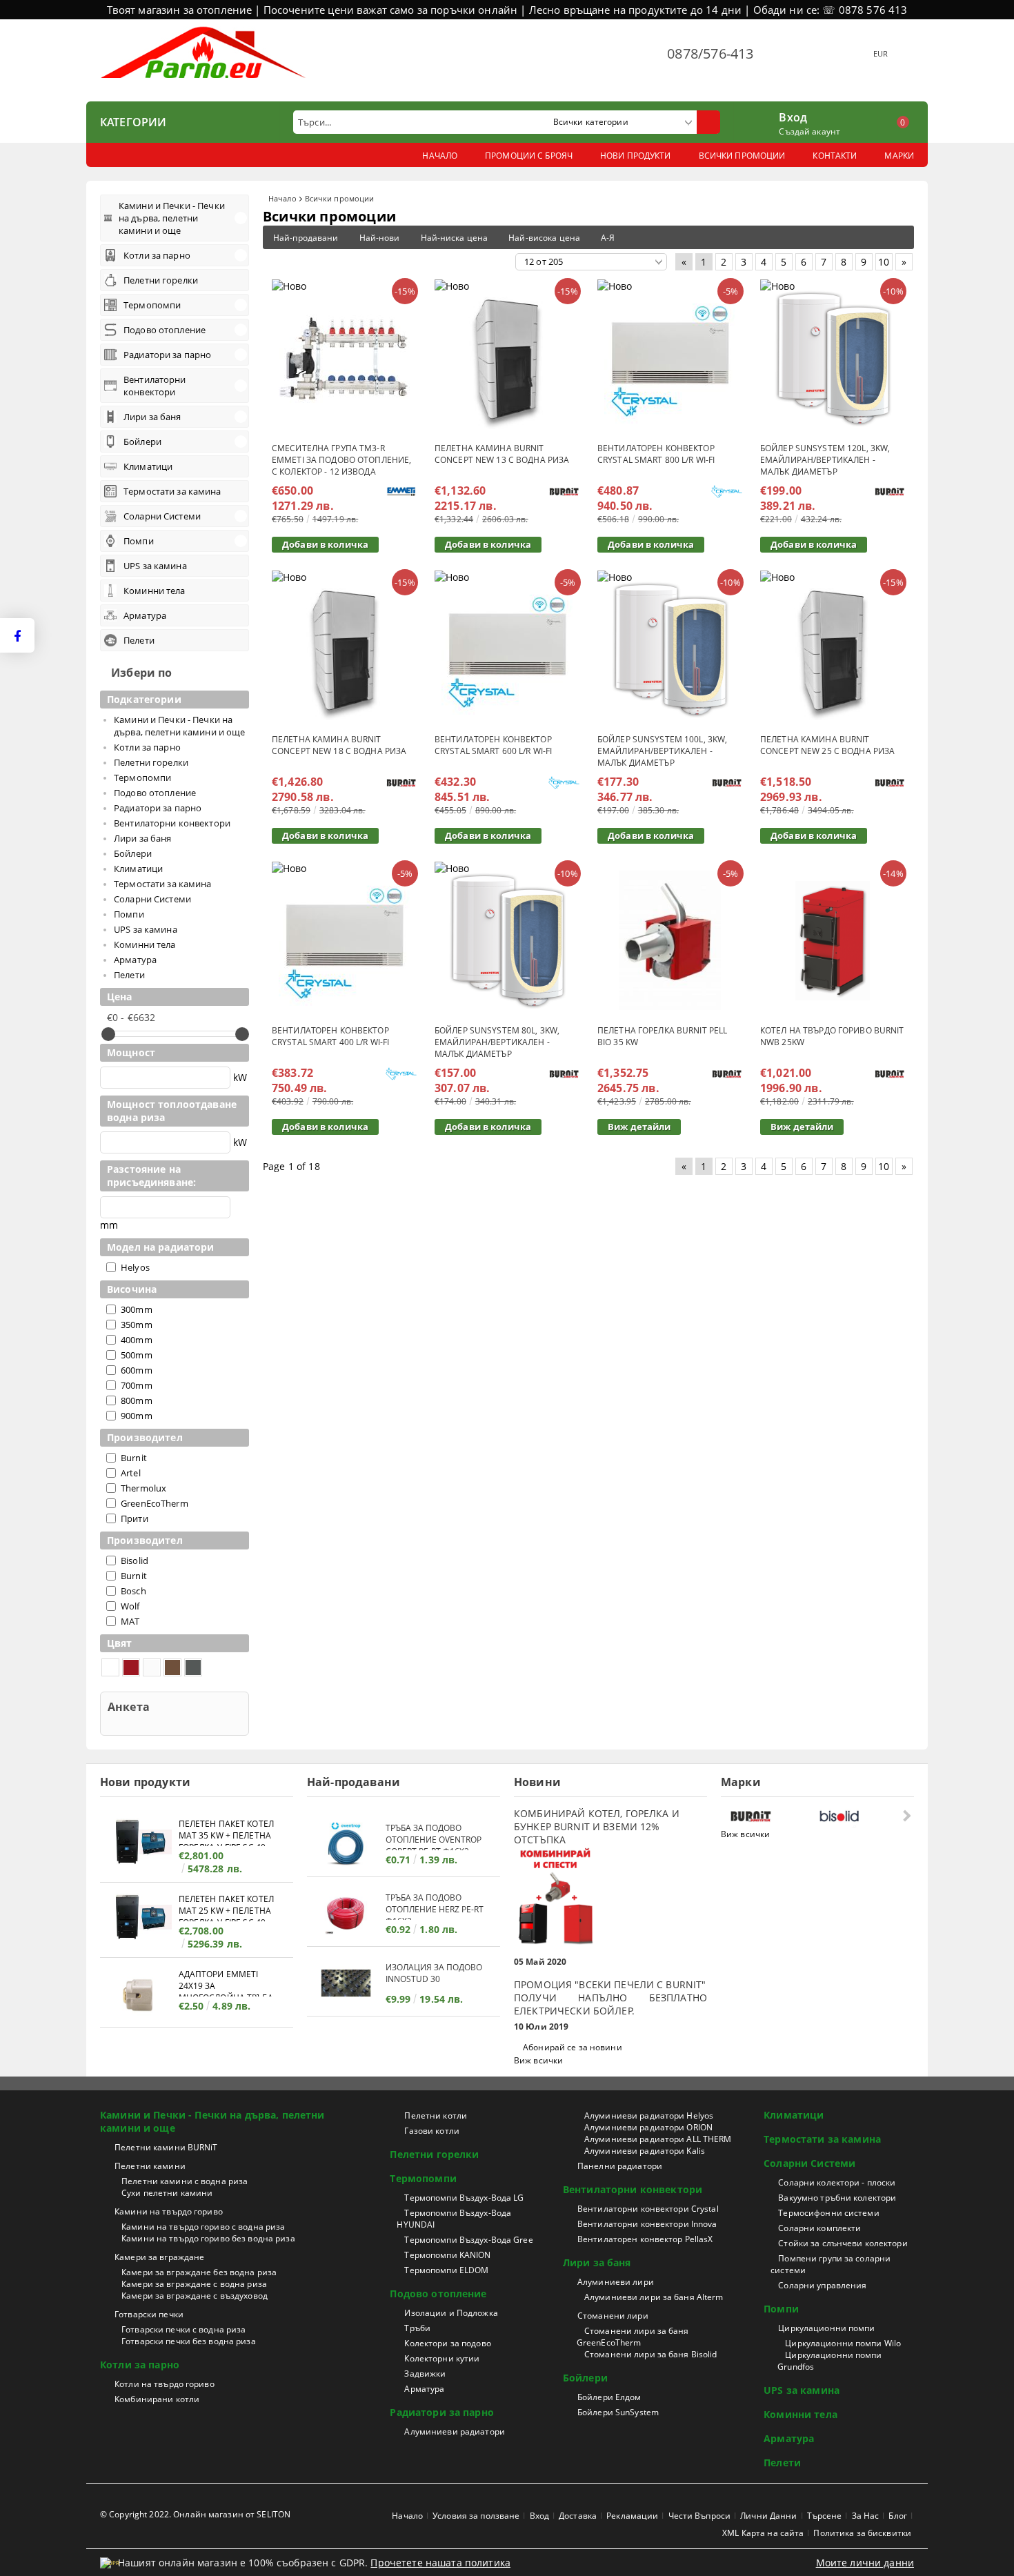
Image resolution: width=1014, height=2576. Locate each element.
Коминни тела (801, 2414)
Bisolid (135, 1561)
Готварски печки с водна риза (183, 2329)
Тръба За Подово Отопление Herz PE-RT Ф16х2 (435, 1906)
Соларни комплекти (819, 2228)
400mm (137, 1340)
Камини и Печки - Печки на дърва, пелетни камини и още (212, 2121)
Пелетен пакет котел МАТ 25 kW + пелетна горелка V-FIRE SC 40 (226, 1907)
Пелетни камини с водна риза (185, 2181)
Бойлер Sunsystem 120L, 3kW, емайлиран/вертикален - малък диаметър (825, 460)
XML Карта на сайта (763, 2533)
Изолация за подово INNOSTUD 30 (434, 1973)
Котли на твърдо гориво (165, 2384)
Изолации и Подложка (451, 2313)
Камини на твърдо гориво (169, 2211)
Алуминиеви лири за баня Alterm (654, 2297)
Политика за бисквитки (862, 2533)
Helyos (135, 1267)
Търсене (825, 2516)
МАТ (130, 1621)
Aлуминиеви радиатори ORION (648, 2127)
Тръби (417, 2328)
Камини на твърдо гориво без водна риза (208, 2238)
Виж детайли (639, 1127)
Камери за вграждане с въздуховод (195, 2296)
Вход (793, 116)
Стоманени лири (613, 2316)
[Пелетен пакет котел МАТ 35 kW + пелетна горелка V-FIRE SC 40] (139, 1844)
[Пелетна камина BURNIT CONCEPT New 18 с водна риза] (344, 649)
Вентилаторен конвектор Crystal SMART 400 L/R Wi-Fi (330, 1036)
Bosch (133, 1591)
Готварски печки (149, 2314)
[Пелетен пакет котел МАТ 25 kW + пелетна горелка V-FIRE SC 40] (139, 1919)
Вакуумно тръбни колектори (837, 2198)
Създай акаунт (809, 131)
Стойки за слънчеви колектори (843, 2243)
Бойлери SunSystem (618, 2412)
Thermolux (143, 1488)
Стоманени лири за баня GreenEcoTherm (633, 2337)
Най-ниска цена (455, 238)
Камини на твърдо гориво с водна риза (203, 2227)
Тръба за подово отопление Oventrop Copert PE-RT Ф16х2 (434, 1836)
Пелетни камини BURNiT (166, 2147)
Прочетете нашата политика (440, 2563)
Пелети (782, 2463)
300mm (137, 1309)
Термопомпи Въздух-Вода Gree (468, 2240)
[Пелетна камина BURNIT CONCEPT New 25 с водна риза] (833, 649)
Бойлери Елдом (609, 2397)
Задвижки (425, 2374)
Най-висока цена (544, 238)
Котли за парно (140, 2365)
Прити (135, 1518)
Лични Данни (768, 2516)
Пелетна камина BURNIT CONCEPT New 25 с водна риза (827, 745)
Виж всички (538, 2060)
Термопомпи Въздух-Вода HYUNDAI (454, 2219)
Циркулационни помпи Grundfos (829, 2361)
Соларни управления (822, 2285)
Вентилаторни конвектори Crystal (648, 2209)
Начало (282, 198)
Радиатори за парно (442, 2412)
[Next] (905, 1815)
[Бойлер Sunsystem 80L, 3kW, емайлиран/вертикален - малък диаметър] (507, 940)
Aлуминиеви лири (616, 2282)
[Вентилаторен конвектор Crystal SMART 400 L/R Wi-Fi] (344, 940)
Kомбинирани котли (157, 2399)
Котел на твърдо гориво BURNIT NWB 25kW (832, 1036)
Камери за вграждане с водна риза (194, 2284)
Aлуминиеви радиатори (454, 2431)
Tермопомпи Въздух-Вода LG (464, 2198)
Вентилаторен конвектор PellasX (645, 2239)
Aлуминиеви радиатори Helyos (649, 2116)
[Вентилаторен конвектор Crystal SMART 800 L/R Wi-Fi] (670, 358)
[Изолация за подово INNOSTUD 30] (346, 1983)
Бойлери (585, 2378)
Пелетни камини (150, 2166)
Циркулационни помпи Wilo (843, 2343)
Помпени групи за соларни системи (831, 2264)
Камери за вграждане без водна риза (199, 2272)
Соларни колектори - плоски (837, 2182)
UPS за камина (802, 2390)
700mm (137, 1385)
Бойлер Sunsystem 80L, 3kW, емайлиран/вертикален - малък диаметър (497, 1042)
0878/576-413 (710, 53)
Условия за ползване (476, 2516)
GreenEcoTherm (155, 1503)
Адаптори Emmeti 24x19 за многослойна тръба (226, 1982)
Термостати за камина (822, 2139)
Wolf (130, 1606)
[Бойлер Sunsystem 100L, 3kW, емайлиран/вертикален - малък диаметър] (670, 649)
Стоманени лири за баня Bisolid (651, 2354)
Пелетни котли (436, 2116)
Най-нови (380, 238)
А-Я (608, 238)
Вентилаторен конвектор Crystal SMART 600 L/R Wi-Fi (493, 745)
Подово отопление (438, 2293)
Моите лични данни (865, 2563)
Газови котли (431, 2131)
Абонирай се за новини (573, 2047)
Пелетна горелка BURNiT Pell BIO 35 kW (662, 1036)
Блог (897, 2516)
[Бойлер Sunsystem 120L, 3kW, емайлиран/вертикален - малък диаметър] (833, 358)
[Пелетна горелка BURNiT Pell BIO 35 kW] (670, 940)
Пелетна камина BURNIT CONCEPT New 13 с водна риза (502, 454)
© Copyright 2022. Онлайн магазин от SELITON (195, 2514)
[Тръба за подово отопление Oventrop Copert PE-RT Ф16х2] (346, 1844)
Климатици (794, 2115)
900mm (137, 1416)
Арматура (424, 2389)
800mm (137, 1400)
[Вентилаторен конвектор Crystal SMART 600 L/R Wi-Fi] (507, 649)
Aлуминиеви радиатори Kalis (645, 2151)
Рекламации (632, 2516)
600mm (137, 1370)
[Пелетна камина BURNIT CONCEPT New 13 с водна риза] (507, 358)
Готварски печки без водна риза (189, 2341)
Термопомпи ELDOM (446, 2270)
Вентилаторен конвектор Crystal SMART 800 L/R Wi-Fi (656, 454)
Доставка (578, 2516)
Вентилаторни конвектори (633, 2189)
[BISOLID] (860, 1816)
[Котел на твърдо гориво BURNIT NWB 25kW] (833, 941)
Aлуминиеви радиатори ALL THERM (658, 2139)
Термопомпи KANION (447, 2255)
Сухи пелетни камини (167, 2193)
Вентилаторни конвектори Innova (647, 2224)
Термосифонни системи (828, 2213)
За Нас (866, 2516)
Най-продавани (306, 238)
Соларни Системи (809, 2163)
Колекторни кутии (442, 2358)
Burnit (134, 1458)
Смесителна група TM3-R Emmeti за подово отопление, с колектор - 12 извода (341, 460)
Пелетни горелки (434, 2154)
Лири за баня (597, 2262)
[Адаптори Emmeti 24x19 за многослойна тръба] (139, 1994)
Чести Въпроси (700, 2516)
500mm (137, 1355)
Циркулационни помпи (826, 2328)
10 (884, 262)
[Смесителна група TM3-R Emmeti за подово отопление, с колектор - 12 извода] (344, 358)
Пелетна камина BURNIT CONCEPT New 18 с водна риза (339, 745)
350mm (137, 1325)
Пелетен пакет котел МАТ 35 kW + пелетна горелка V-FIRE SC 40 (226, 1832)
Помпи (781, 2309)
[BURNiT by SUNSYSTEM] (772, 1816)
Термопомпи (423, 2178)
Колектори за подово (447, 2343)
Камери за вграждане (159, 2257)
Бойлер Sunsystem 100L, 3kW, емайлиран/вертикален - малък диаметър (662, 751)
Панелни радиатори (620, 2166)
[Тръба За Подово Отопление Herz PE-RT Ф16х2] (346, 1913)
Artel (131, 1473)
